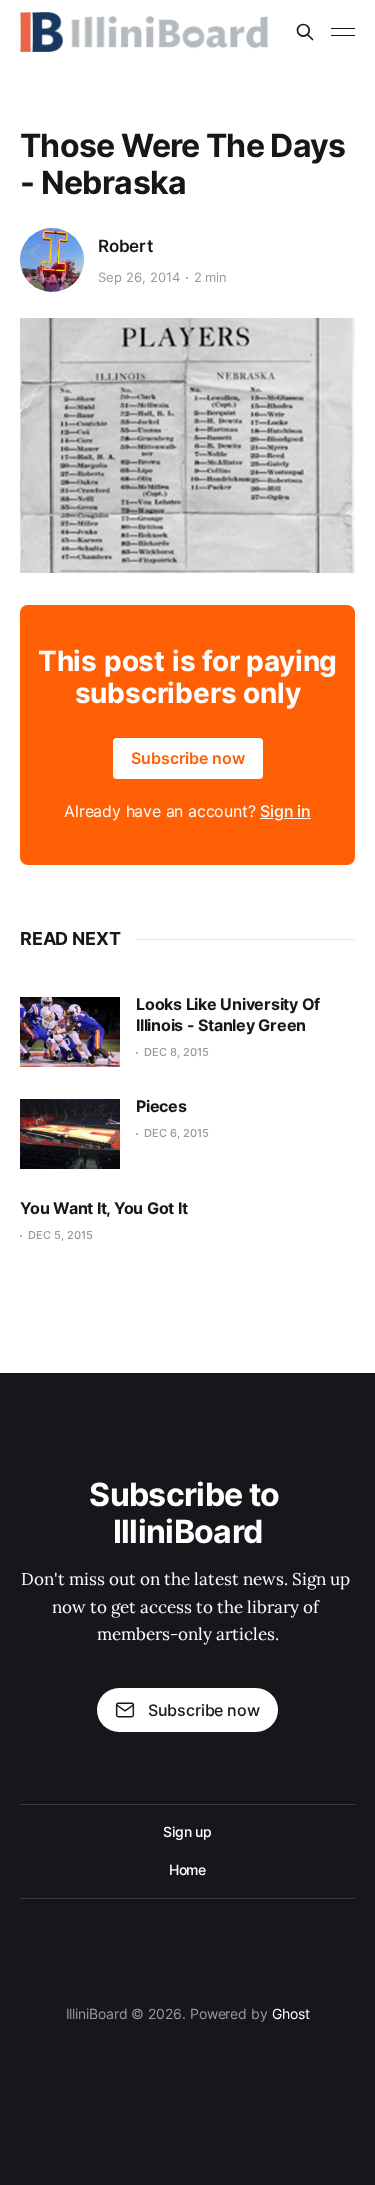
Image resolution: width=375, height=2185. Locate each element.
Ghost (291, 2013)
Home (188, 1869)
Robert (125, 246)
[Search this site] (305, 32)
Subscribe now (188, 758)
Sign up (187, 1831)
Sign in (285, 811)
